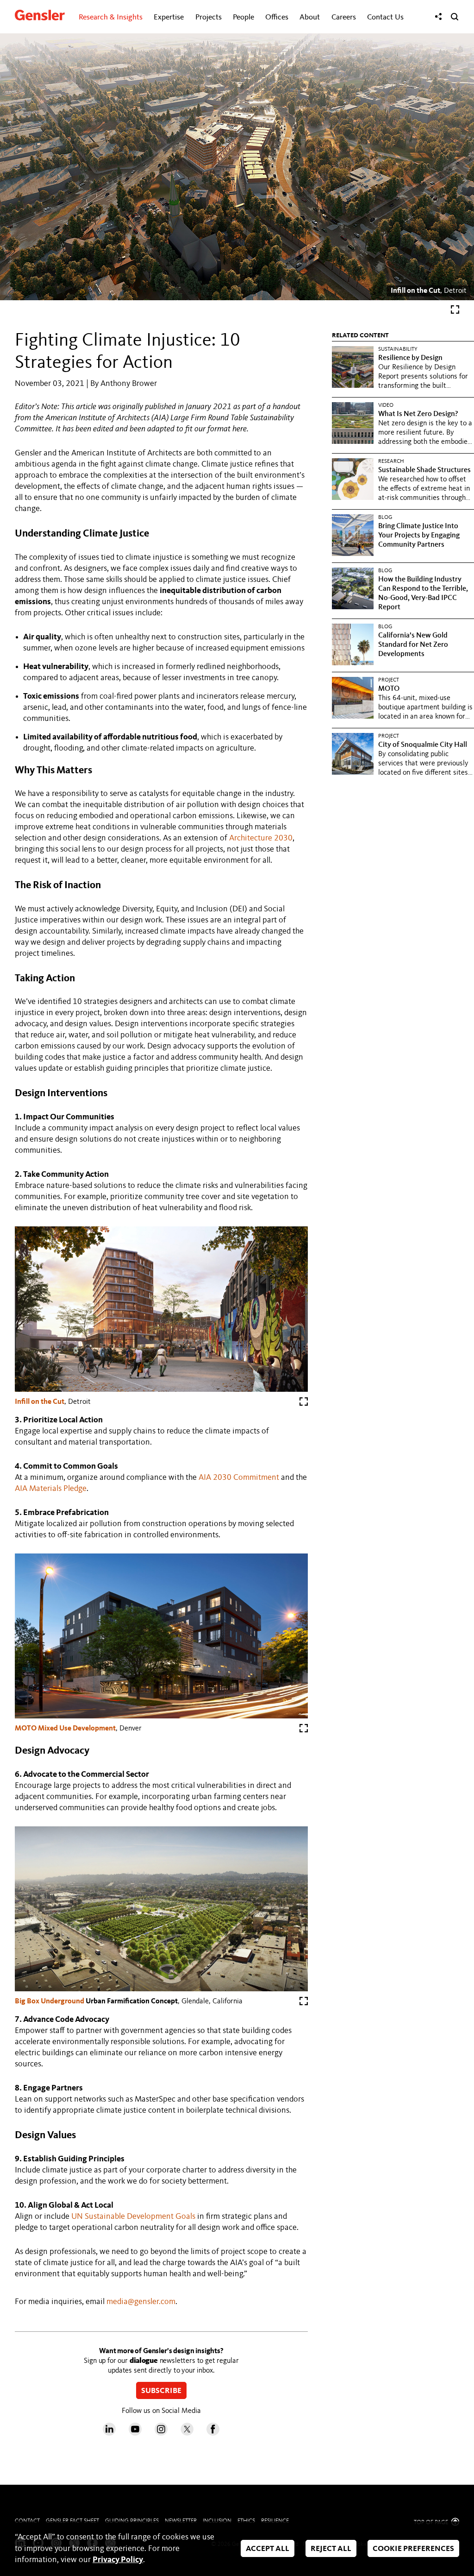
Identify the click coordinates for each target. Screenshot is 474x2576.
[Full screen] (455, 312)
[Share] (438, 17)
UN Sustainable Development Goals (133, 2216)
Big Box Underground (50, 2001)
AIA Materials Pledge (51, 1489)
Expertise (169, 17)
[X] (187, 2433)
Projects (209, 17)
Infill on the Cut (415, 291)
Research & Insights (111, 17)
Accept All (268, 2549)
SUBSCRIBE (161, 2391)
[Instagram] (161, 2433)
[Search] (455, 17)
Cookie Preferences (413, 2549)
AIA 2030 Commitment (239, 1477)
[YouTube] (135, 2433)
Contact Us (385, 17)
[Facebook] (213, 2433)
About (310, 17)
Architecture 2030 (261, 838)
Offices (277, 17)
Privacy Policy (118, 2560)
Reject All (331, 2549)
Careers (344, 17)
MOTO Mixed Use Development (65, 1729)
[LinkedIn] (109, 2433)
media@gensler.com (141, 2302)
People (243, 17)
